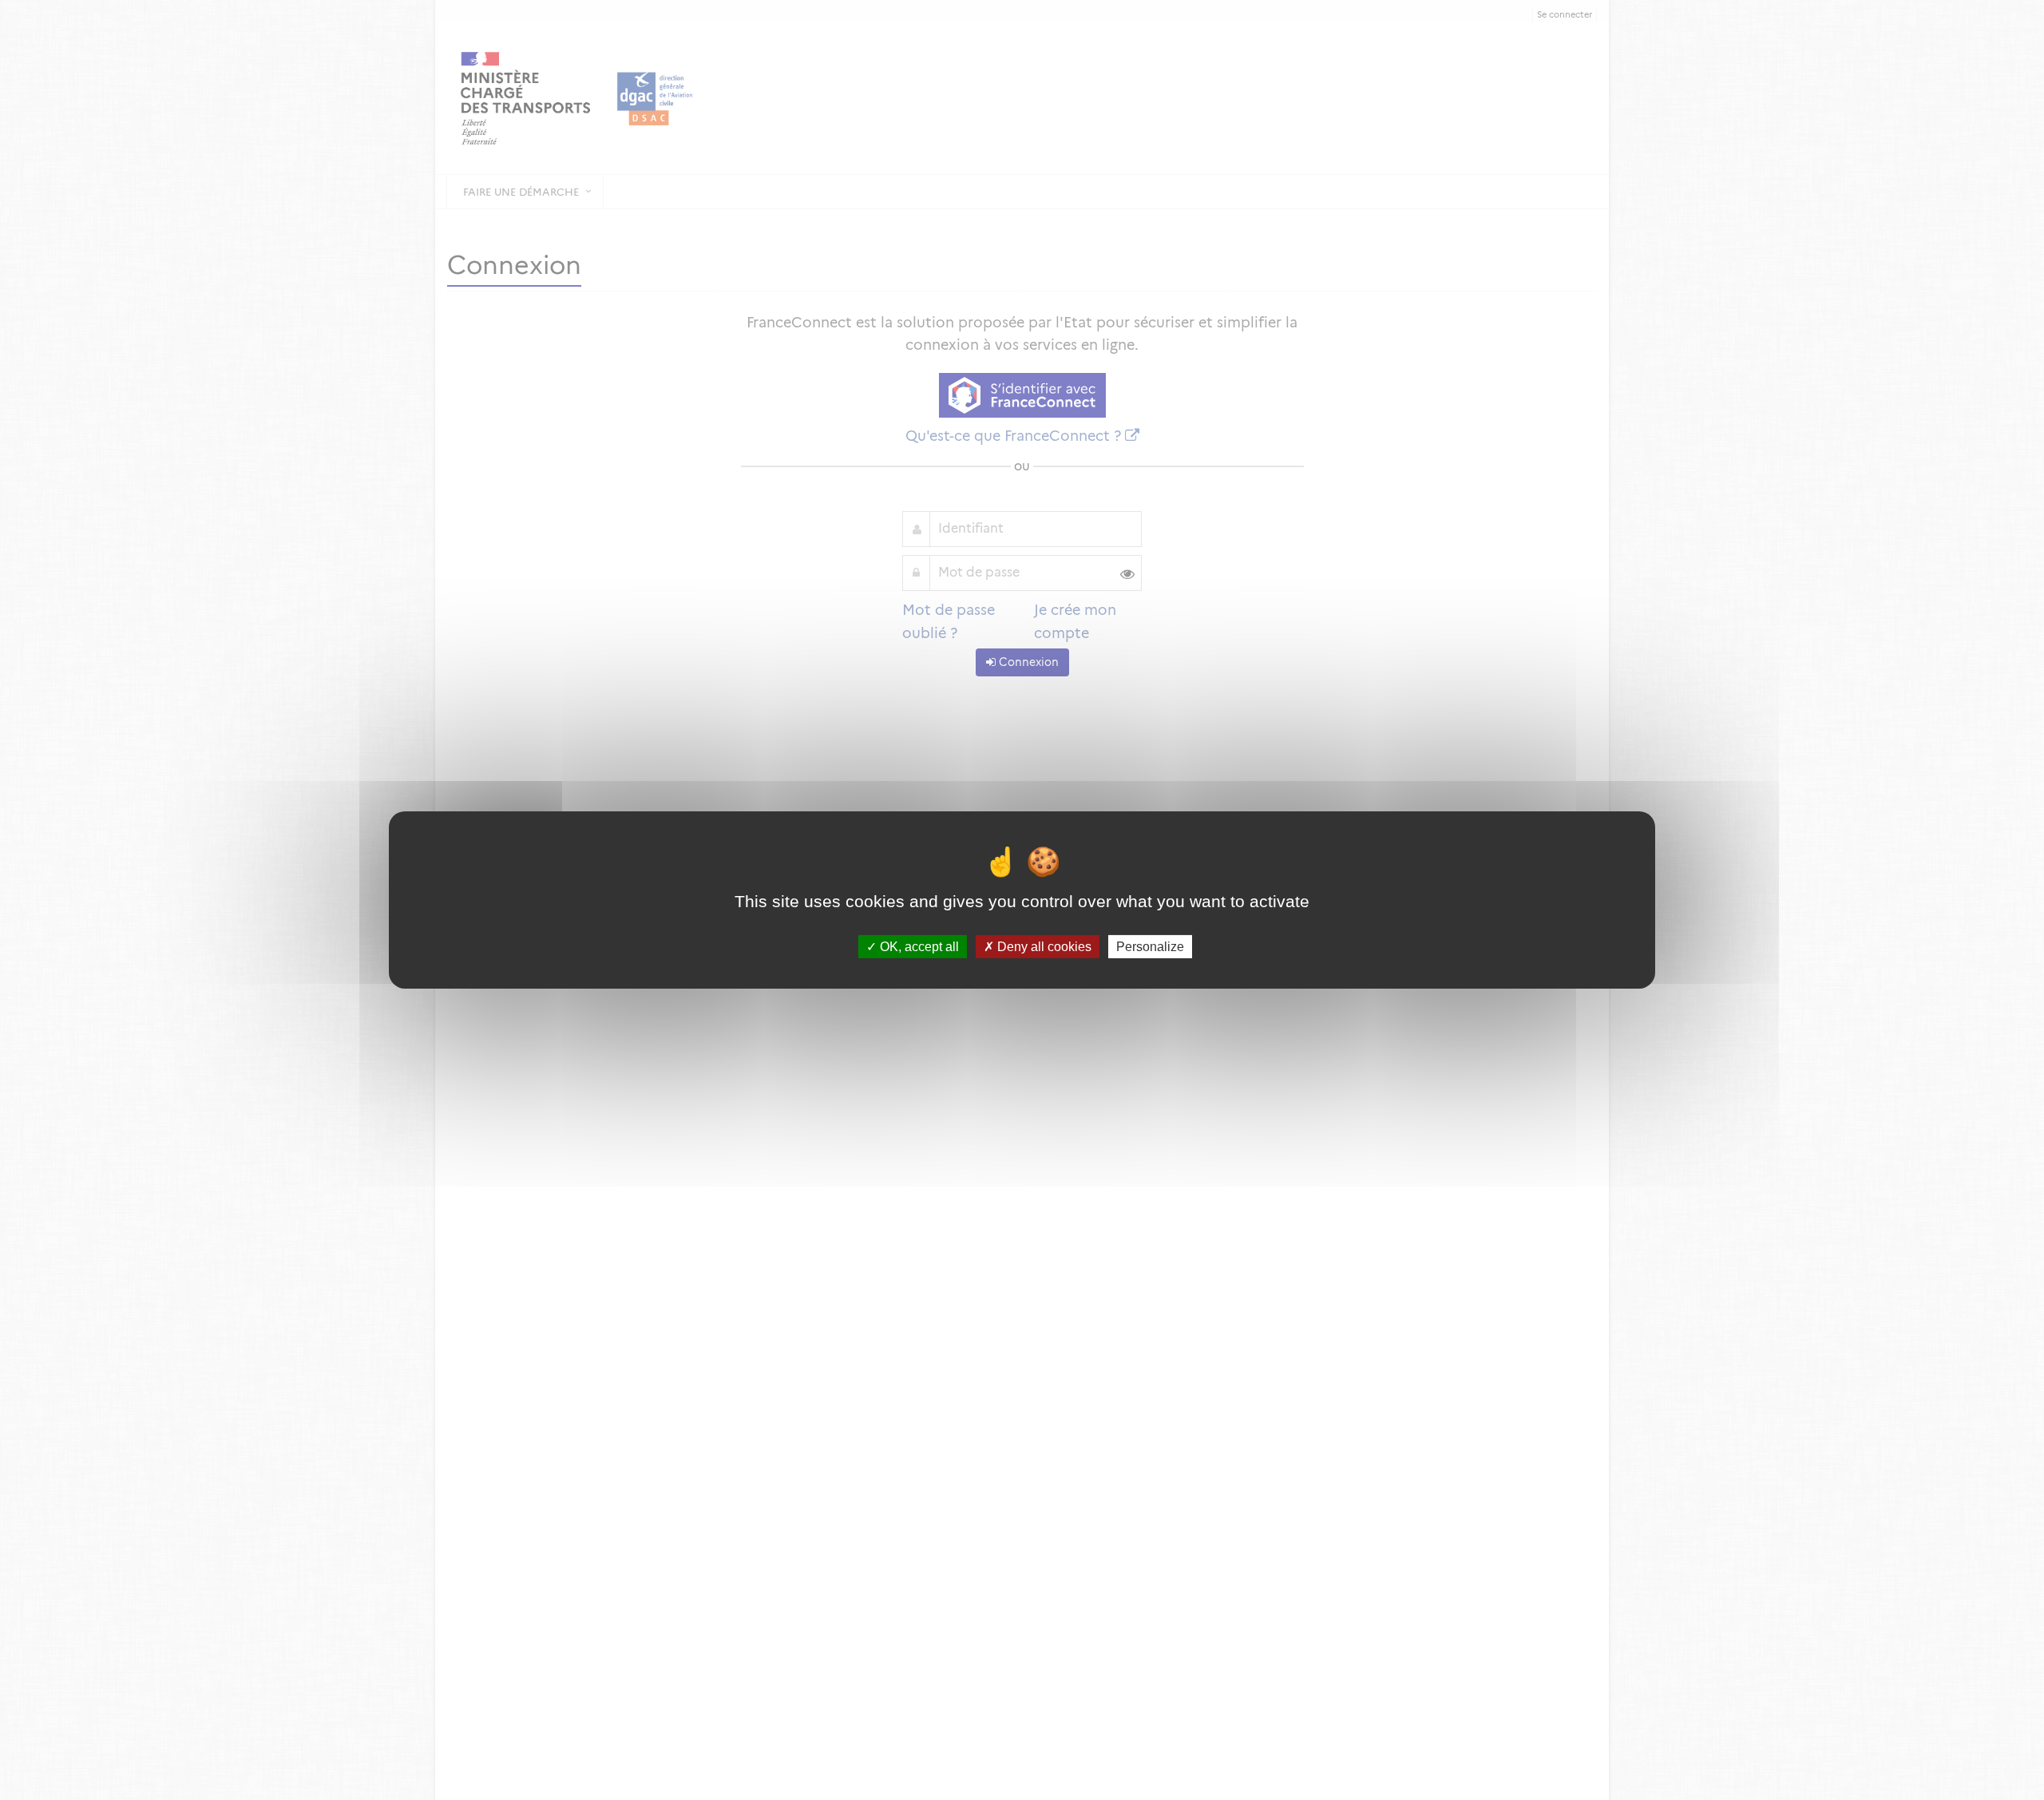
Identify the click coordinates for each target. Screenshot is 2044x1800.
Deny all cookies (1043, 947)
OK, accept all (918, 947)
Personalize (1150, 947)
